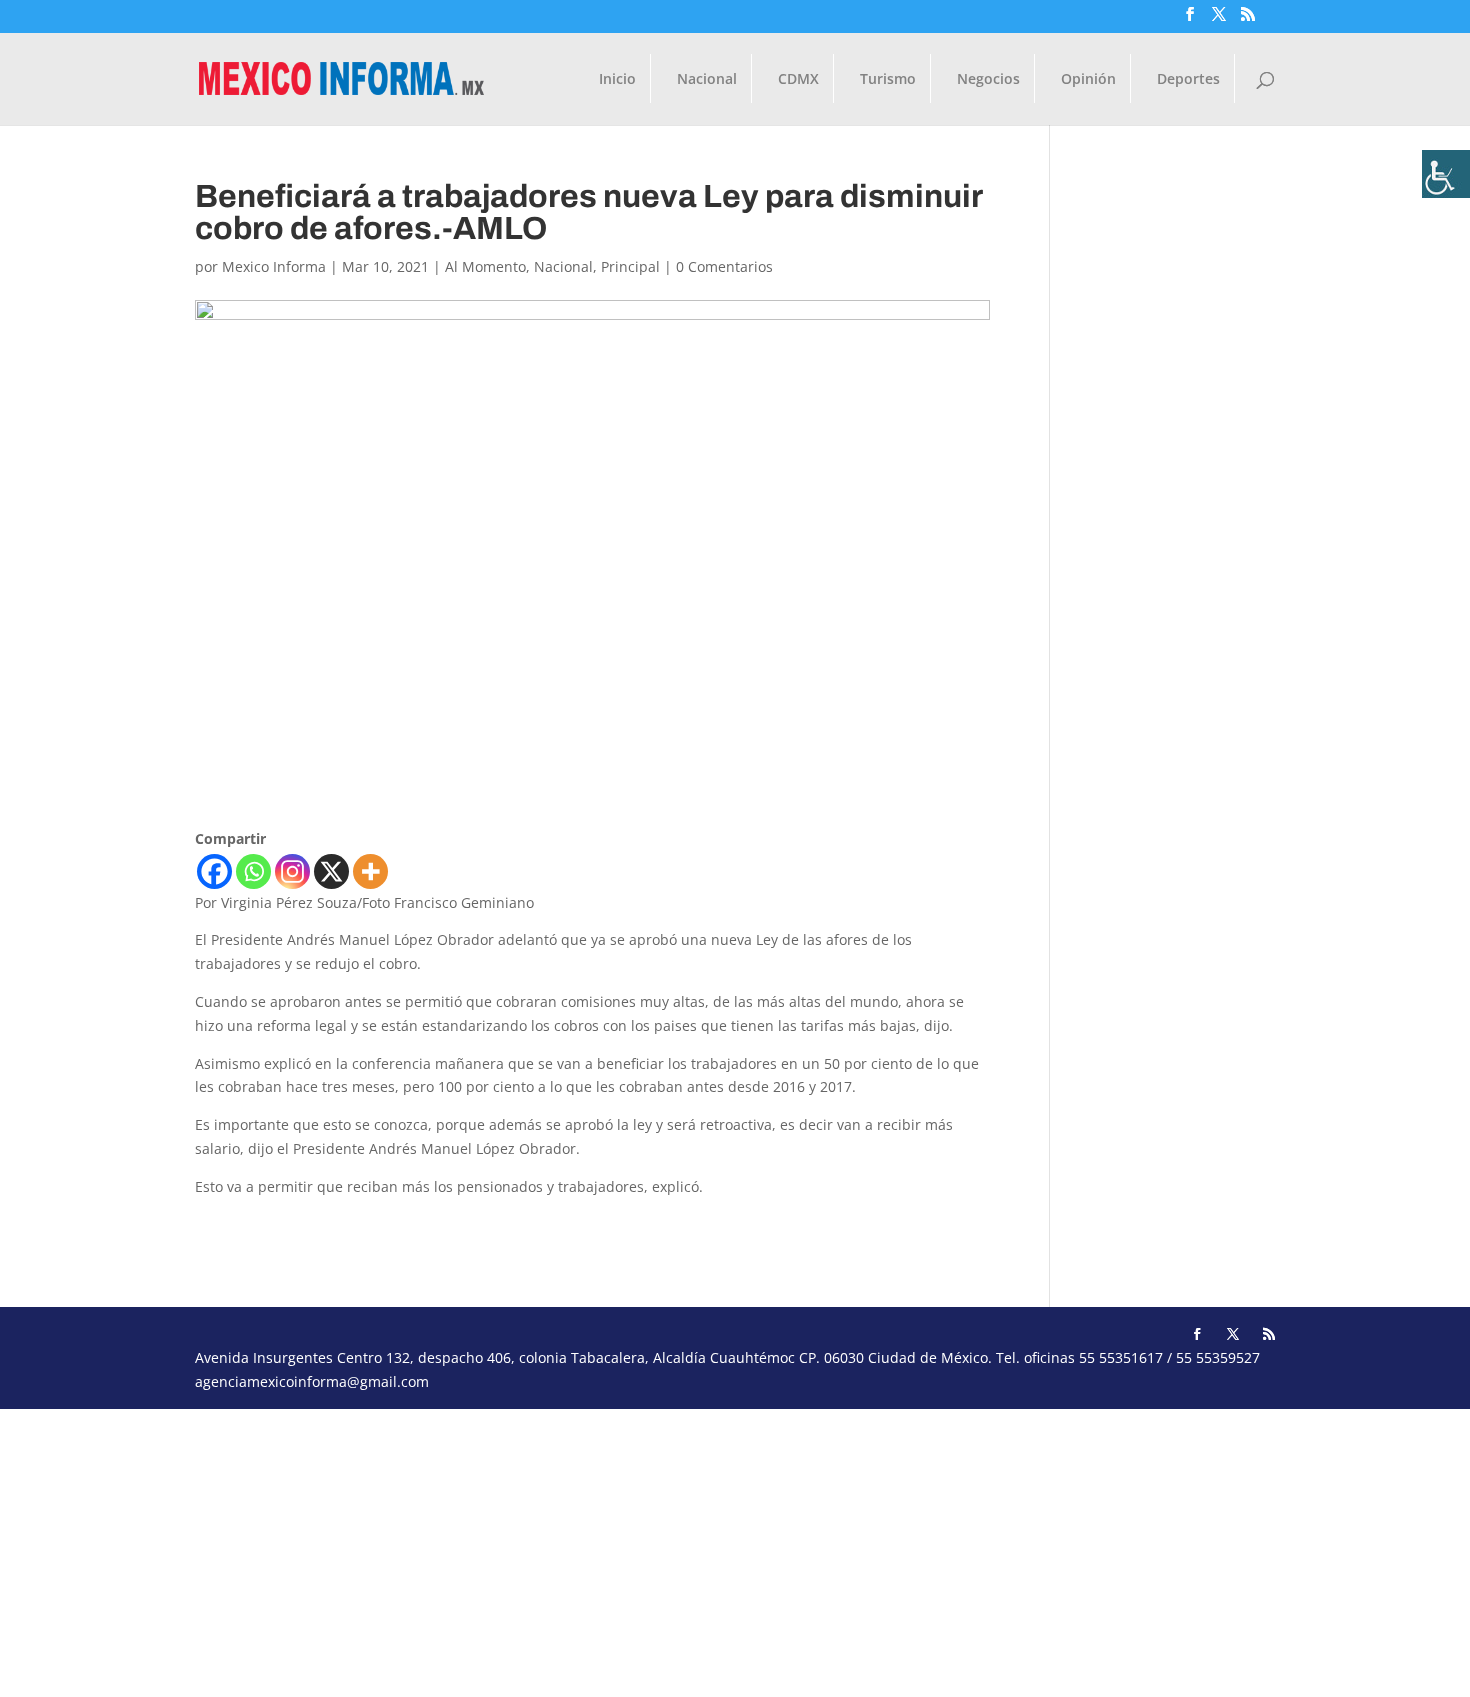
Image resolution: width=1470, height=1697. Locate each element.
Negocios (988, 80)
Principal (630, 266)
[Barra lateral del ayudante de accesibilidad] (1446, 174)
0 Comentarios (724, 266)
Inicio (617, 80)
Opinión (1088, 80)
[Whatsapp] (253, 871)
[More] (370, 871)
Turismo (888, 80)
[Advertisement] (600, 1549)
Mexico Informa (274, 266)
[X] (331, 871)
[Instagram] (292, 871)
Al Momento (485, 266)
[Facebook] (214, 871)
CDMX (798, 80)
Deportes (1188, 80)
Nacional (707, 80)
